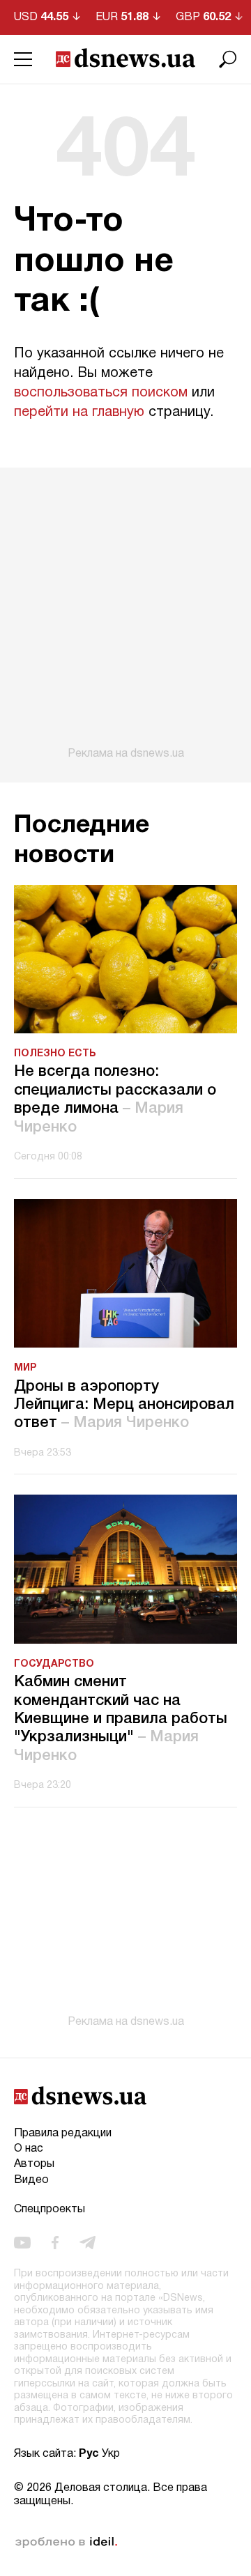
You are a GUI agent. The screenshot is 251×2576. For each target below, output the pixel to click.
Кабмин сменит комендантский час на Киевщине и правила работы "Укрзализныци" (121, 1719)
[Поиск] (228, 59)
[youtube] (22, 2243)
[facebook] (55, 2243)
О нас (29, 2149)
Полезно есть (55, 1054)
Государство (54, 1664)
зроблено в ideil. (66, 2543)
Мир (25, 1368)
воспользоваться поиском (101, 393)
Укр (111, 2454)
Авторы (34, 2164)
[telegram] (88, 2243)
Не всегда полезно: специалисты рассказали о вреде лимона (115, 1099)
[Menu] (23, 59)
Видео (31, 2180)
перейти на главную (79, 412)
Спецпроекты (50, 2209)
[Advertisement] (125, 614)
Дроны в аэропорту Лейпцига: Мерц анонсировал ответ (124, 1405)
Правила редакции (63, 2134)
